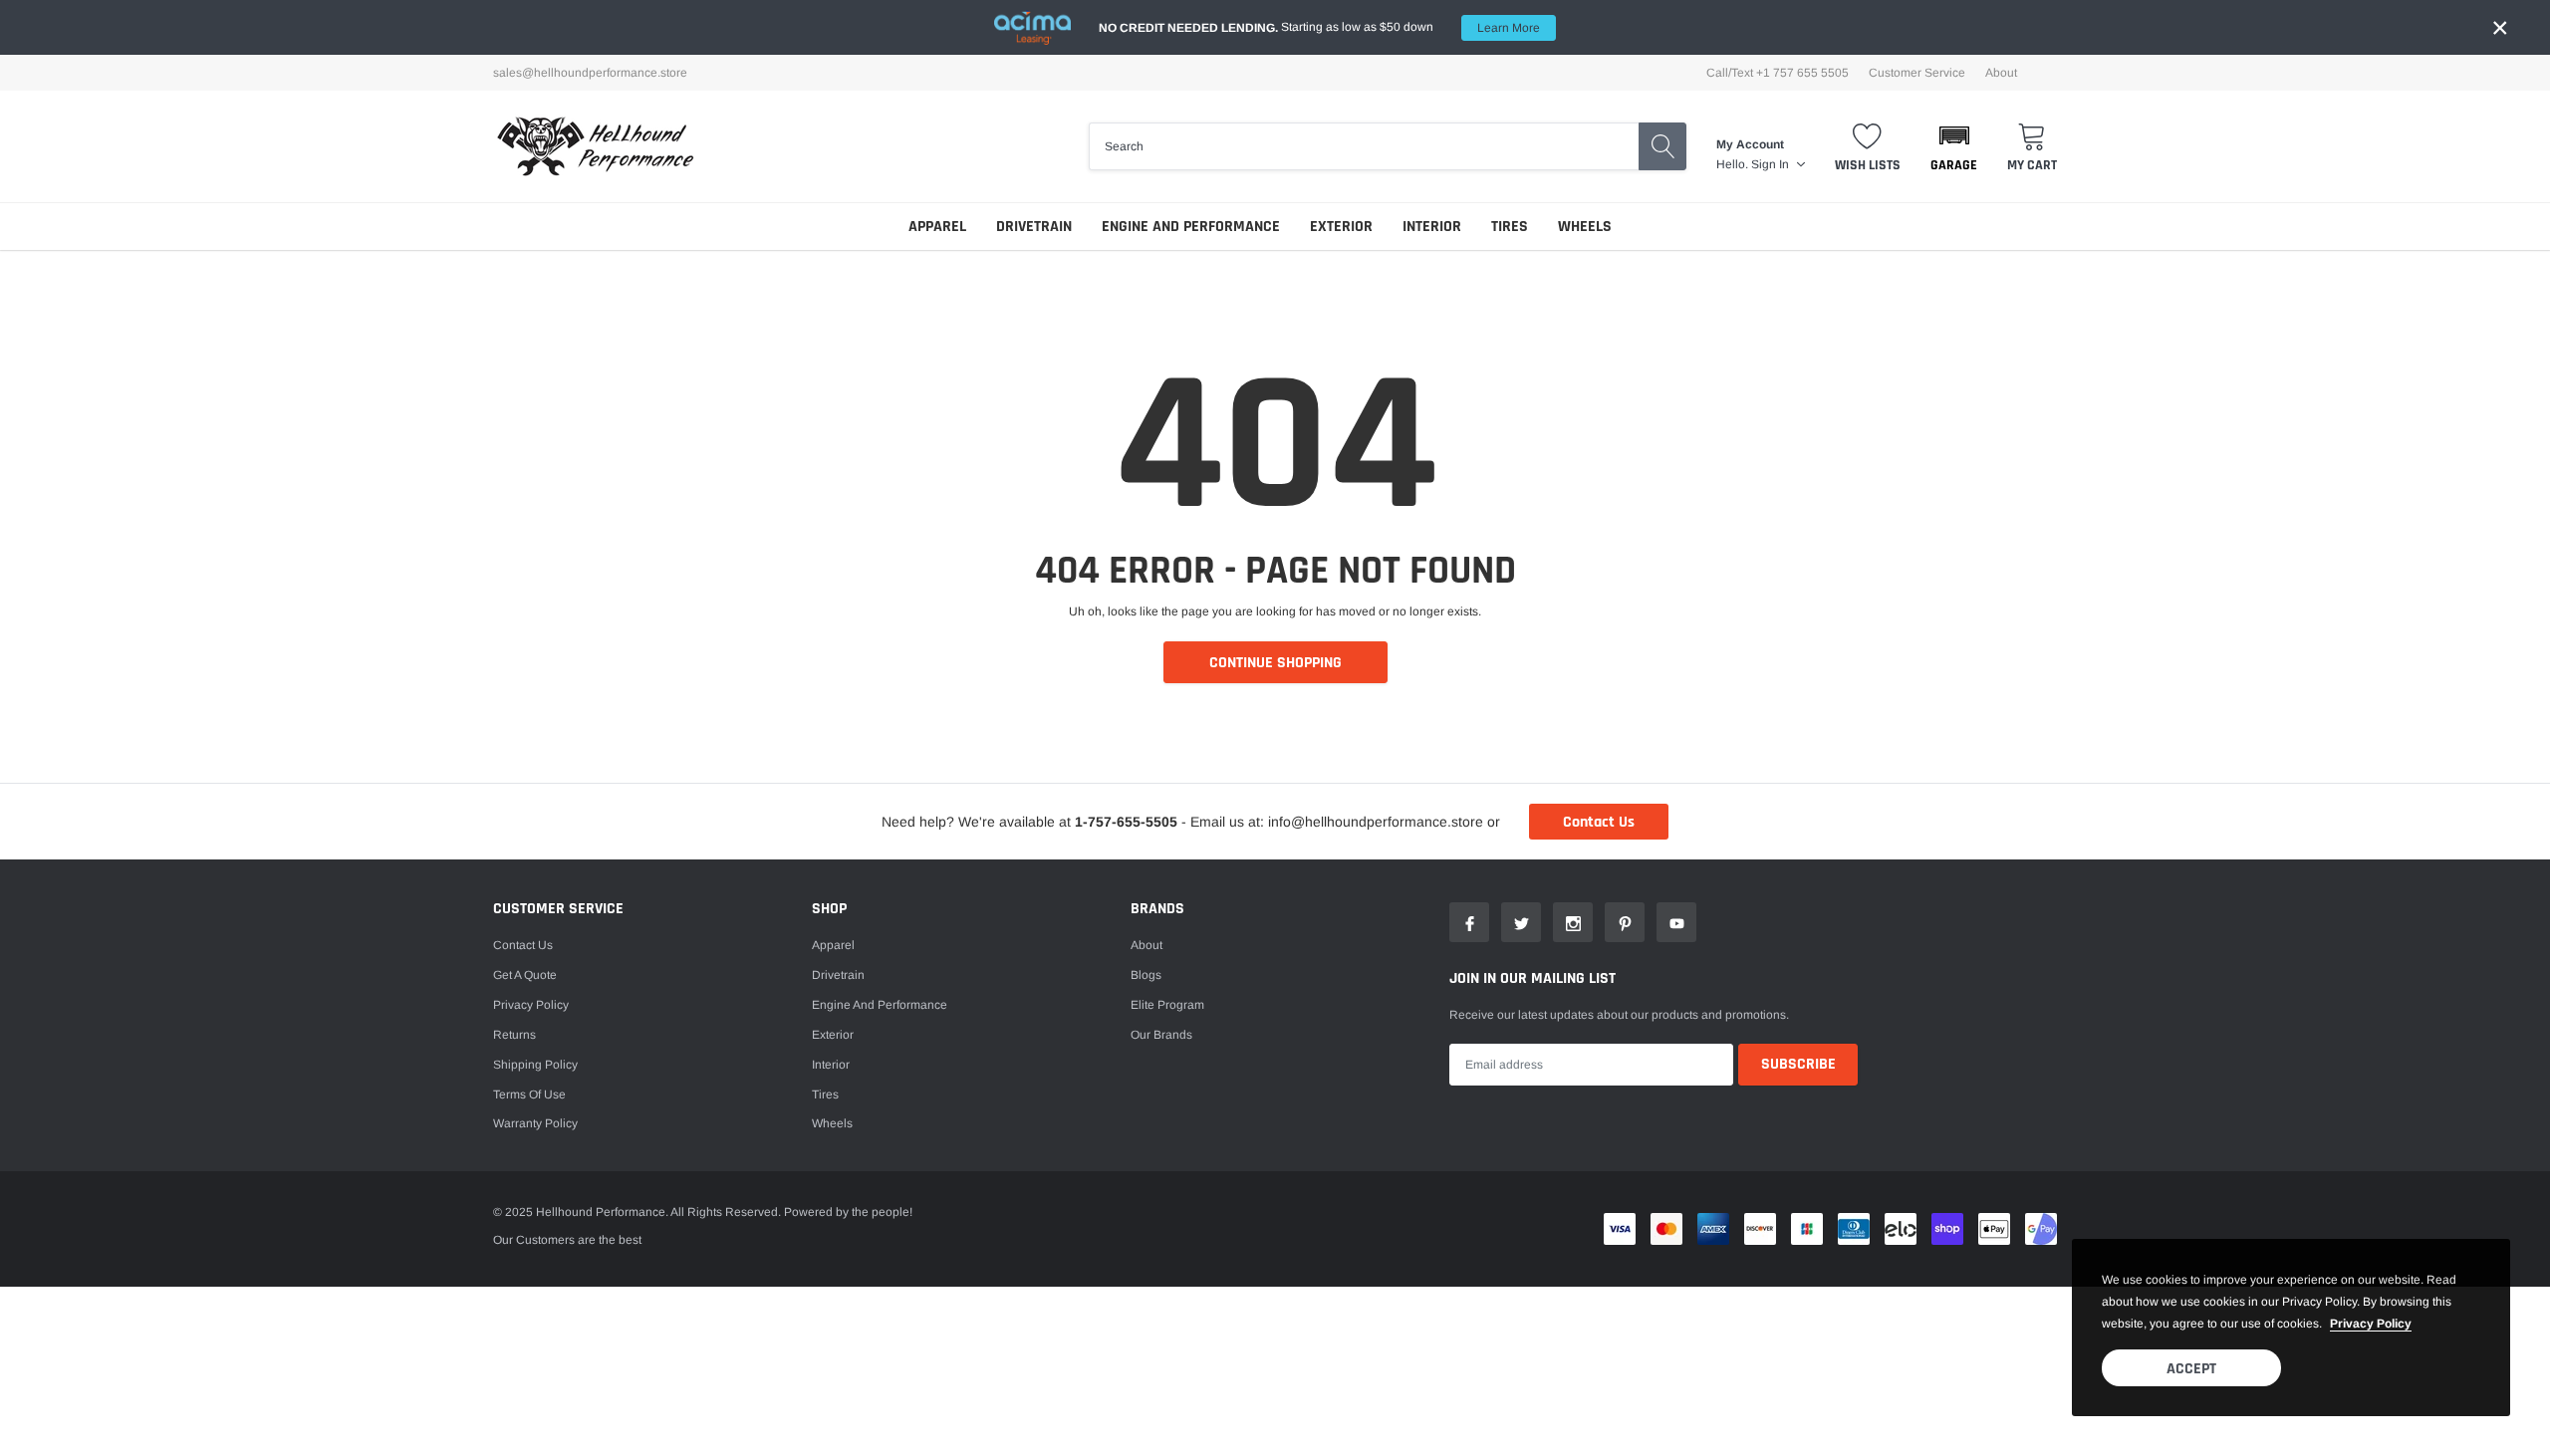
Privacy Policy (531, 1005)
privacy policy (2371, 1324)
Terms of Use (529, 1094)
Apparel (937, 227)
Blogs (1146, 975)
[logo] (595, 146)
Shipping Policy (535, 1065)
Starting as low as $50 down (1319, 27)
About (2001, 73)
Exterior (1341, 227)
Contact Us (1599, 822)
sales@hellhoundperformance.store (590, 73)
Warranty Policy (535, 1123)
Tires (1510, 227)
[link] (1469, 922)
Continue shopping (1275, 663)
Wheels (1585, 227)
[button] (1954, 146)
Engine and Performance (1191, 227)
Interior (1432, 227)
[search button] (1662, 146)
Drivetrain (1034, 227)
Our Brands (1161, 1035)
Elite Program (1167, 1005)
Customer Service (1917, 73)
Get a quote (525, 975)
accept (2191, 1369)
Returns (514, 1035)
